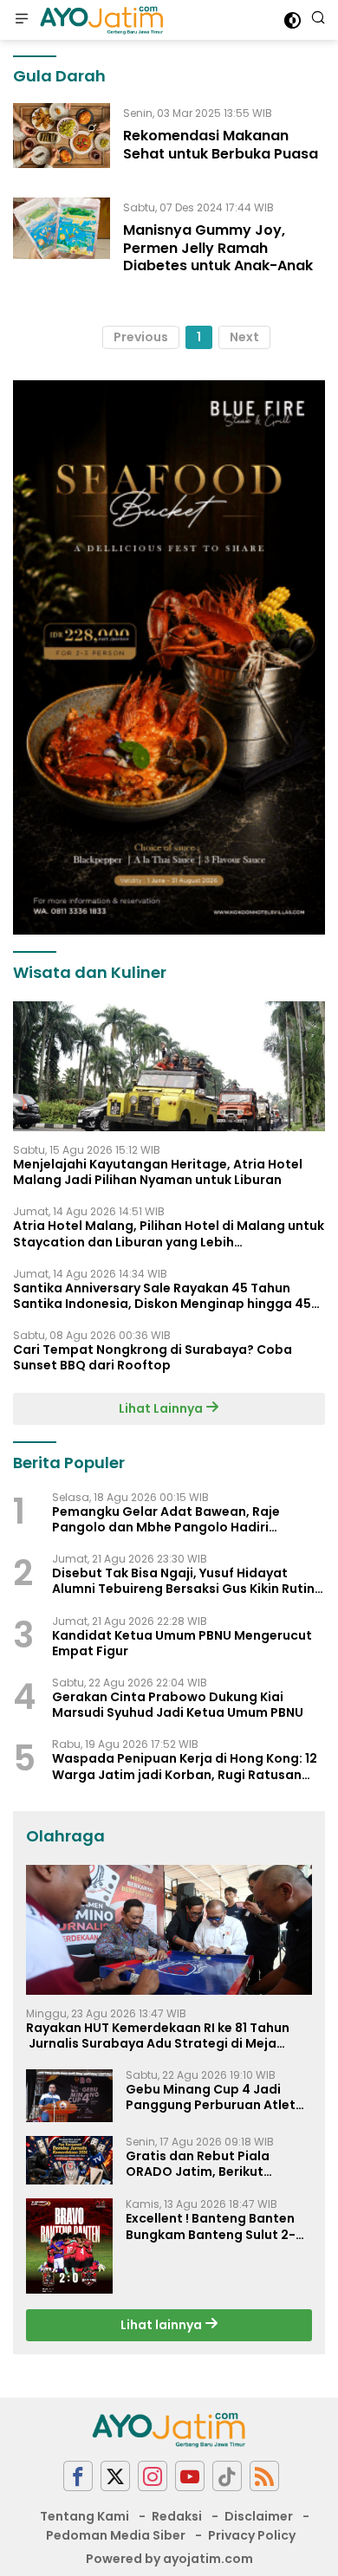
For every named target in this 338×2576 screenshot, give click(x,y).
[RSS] (264, 2476)
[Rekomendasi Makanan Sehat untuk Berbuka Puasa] (62, 137)
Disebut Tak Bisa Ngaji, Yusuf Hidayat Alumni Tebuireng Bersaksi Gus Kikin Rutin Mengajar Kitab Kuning (183, 1581)
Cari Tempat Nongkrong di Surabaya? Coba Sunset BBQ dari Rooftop (153, 1357)
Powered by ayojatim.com (169, 2559)
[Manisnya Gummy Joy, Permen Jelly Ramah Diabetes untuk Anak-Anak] (62, 241)
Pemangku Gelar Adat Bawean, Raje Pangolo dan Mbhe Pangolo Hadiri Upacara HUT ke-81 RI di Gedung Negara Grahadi (179, 1519)
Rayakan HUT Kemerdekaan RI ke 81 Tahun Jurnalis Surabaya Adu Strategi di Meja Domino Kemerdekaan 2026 (158, 2036)
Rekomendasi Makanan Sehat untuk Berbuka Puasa (221, 145)
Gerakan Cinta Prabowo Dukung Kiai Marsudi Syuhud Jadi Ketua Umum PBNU (178, 1705)
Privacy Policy (252, 2535)
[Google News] (227, 2476)
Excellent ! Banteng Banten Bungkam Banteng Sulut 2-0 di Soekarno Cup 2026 (215, 2226)
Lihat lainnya (162, 2325)
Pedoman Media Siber (116, 2535)
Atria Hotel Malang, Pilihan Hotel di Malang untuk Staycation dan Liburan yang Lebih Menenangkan (169, 1233)
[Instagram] (153, 2476)
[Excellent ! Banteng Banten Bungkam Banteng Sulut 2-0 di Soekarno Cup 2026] (69, 2246)
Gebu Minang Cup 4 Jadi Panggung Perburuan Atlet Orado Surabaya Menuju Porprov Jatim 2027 (211, 2097)
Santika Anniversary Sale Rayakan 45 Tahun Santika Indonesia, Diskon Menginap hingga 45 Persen (162, 1296)
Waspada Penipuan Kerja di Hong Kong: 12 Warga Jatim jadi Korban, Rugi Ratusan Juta (185, 1766)
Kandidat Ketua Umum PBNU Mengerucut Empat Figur (182, 1643)
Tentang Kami (84, 2516)
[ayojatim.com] (100, 20)
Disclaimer (259, 2516)
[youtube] (190, 2476)
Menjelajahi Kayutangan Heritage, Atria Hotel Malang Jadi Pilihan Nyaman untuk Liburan (158, 1172)
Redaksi (177, 2516)
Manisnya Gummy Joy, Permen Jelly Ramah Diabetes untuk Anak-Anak (218, 248)
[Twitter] (115, 2476)
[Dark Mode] (292, 20)
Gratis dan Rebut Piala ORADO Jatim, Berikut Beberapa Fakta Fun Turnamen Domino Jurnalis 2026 (211, 2164)
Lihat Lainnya (162, 1408)
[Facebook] (78, 2476)
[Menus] (22, 20)
